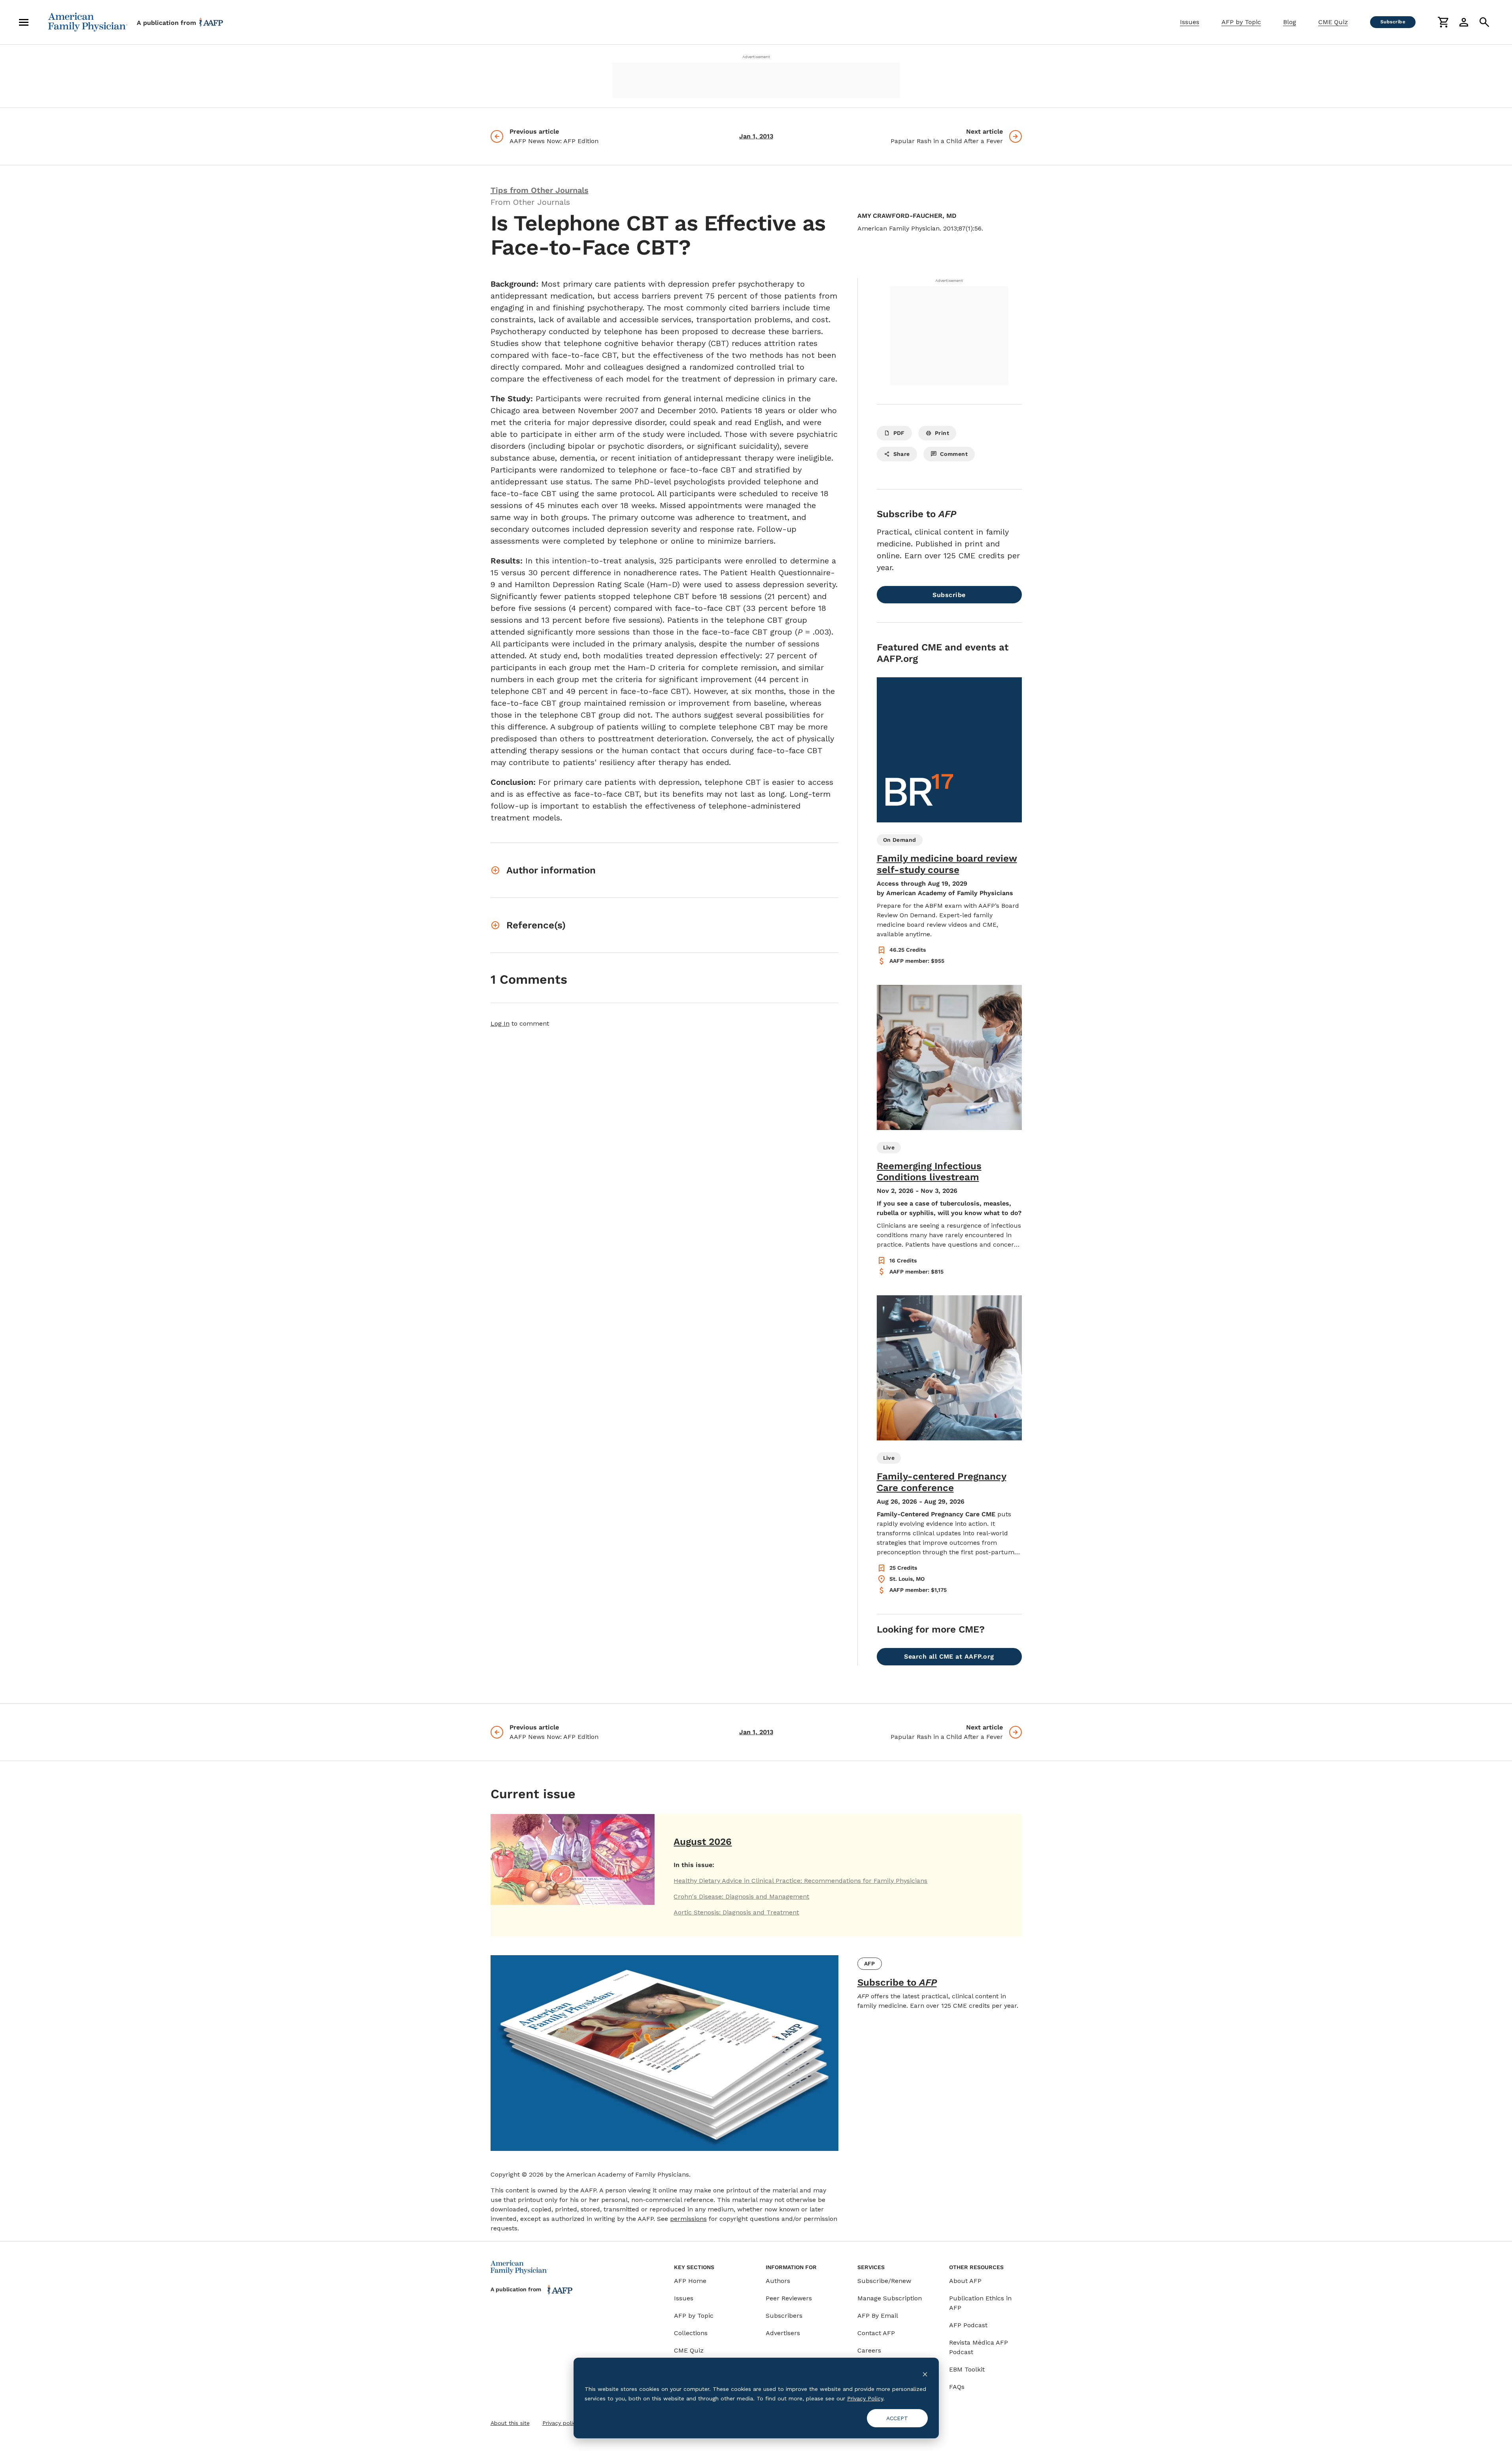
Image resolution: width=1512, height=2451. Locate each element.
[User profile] (1464, 22)
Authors (778, 2281)
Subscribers (784, 2316)
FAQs (957, 2387)
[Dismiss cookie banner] (925, 2374)
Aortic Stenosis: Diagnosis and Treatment (736, 1912)
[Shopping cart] (1443, 22)
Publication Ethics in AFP (980, 2303)
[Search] (1484, 22)
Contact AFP (876, 2333)
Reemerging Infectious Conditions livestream (929, 1172)
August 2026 (703, 1842)
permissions (688, 2219)
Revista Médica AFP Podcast (979, 2347)
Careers (869, 2350)
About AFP (965, 2281)
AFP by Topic (1241, 22)
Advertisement (756, 57)
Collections (691, 2333)
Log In (500, 1023)
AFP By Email (878, 2316)
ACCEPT (897, 2418)
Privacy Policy (865, 2398)
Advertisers (783, 2333)
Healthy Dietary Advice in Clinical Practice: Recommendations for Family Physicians (800, 1881)
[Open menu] (24, 22)
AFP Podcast (968, 2325)
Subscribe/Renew (884, 2281)
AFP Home (690, 2281)
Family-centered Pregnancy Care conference (942, 1482)
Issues (1190, 22)
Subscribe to (897, 1982)
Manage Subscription (890, 2298)
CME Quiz (1333, 22)
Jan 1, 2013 (756, 136)
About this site (510, 2423)
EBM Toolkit (967, 2369)
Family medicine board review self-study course (947, 864)
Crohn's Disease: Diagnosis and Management (741, 1896)
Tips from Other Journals (540, 190)
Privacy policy (561, 2423)
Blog (1290, 22)
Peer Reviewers (789, 2298)
